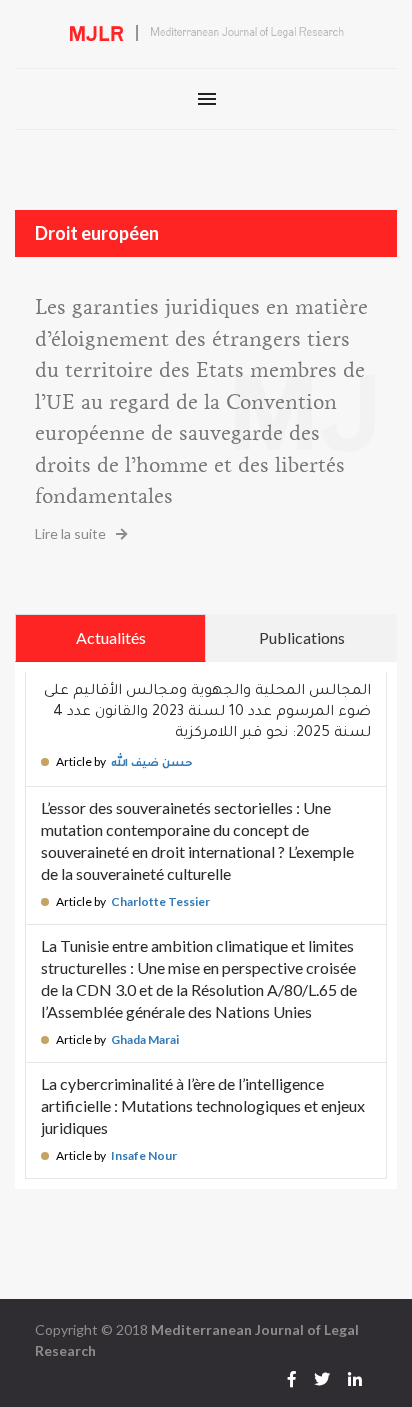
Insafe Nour (144, 1155)
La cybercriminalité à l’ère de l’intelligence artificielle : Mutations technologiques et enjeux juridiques (203, 1105)
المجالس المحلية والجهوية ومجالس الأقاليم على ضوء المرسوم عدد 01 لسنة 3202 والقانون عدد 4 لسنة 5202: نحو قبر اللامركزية (207, 713)
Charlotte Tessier (160, 901)
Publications (302, 637)
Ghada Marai (145, 1039)
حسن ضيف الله (152, 764)
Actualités (111, 637)
